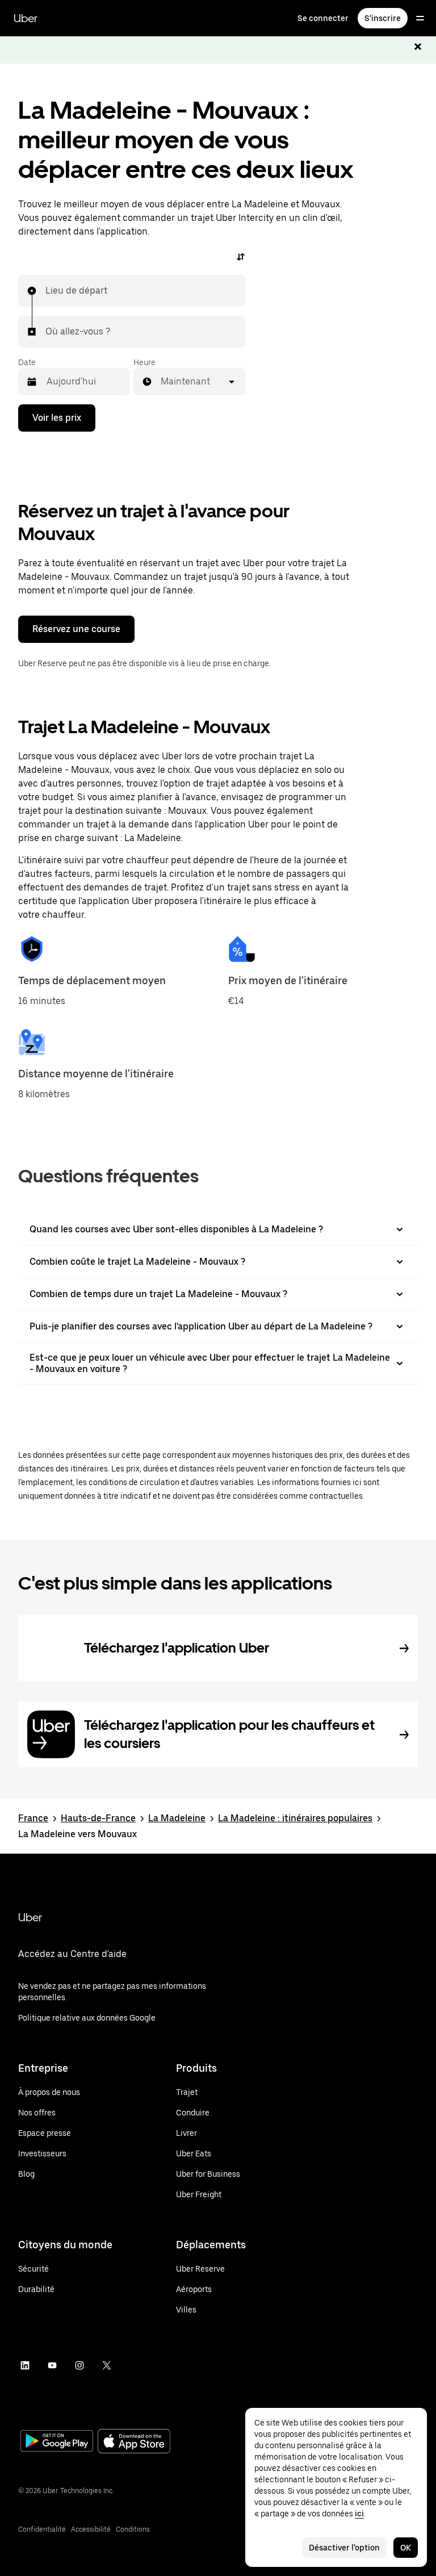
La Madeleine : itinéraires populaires (295, 1818)
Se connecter (323, 18)
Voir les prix (57, 418)
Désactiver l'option (344, 2548)
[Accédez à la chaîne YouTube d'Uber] (52, 2365)
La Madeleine (177, 1818)
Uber (26, 18)
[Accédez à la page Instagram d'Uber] (79, 2365)
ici (359, 2514)
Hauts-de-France (98, 1818)
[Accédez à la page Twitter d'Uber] (107, 2365)
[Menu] (420, 18)
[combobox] (46, 291)
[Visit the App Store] (134, 2442)
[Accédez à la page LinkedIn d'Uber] (25, 2365)
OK (406, 2548)
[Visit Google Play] (57, 2442)
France (33, 1818)
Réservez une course (76, 629)
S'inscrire (383, 18)
